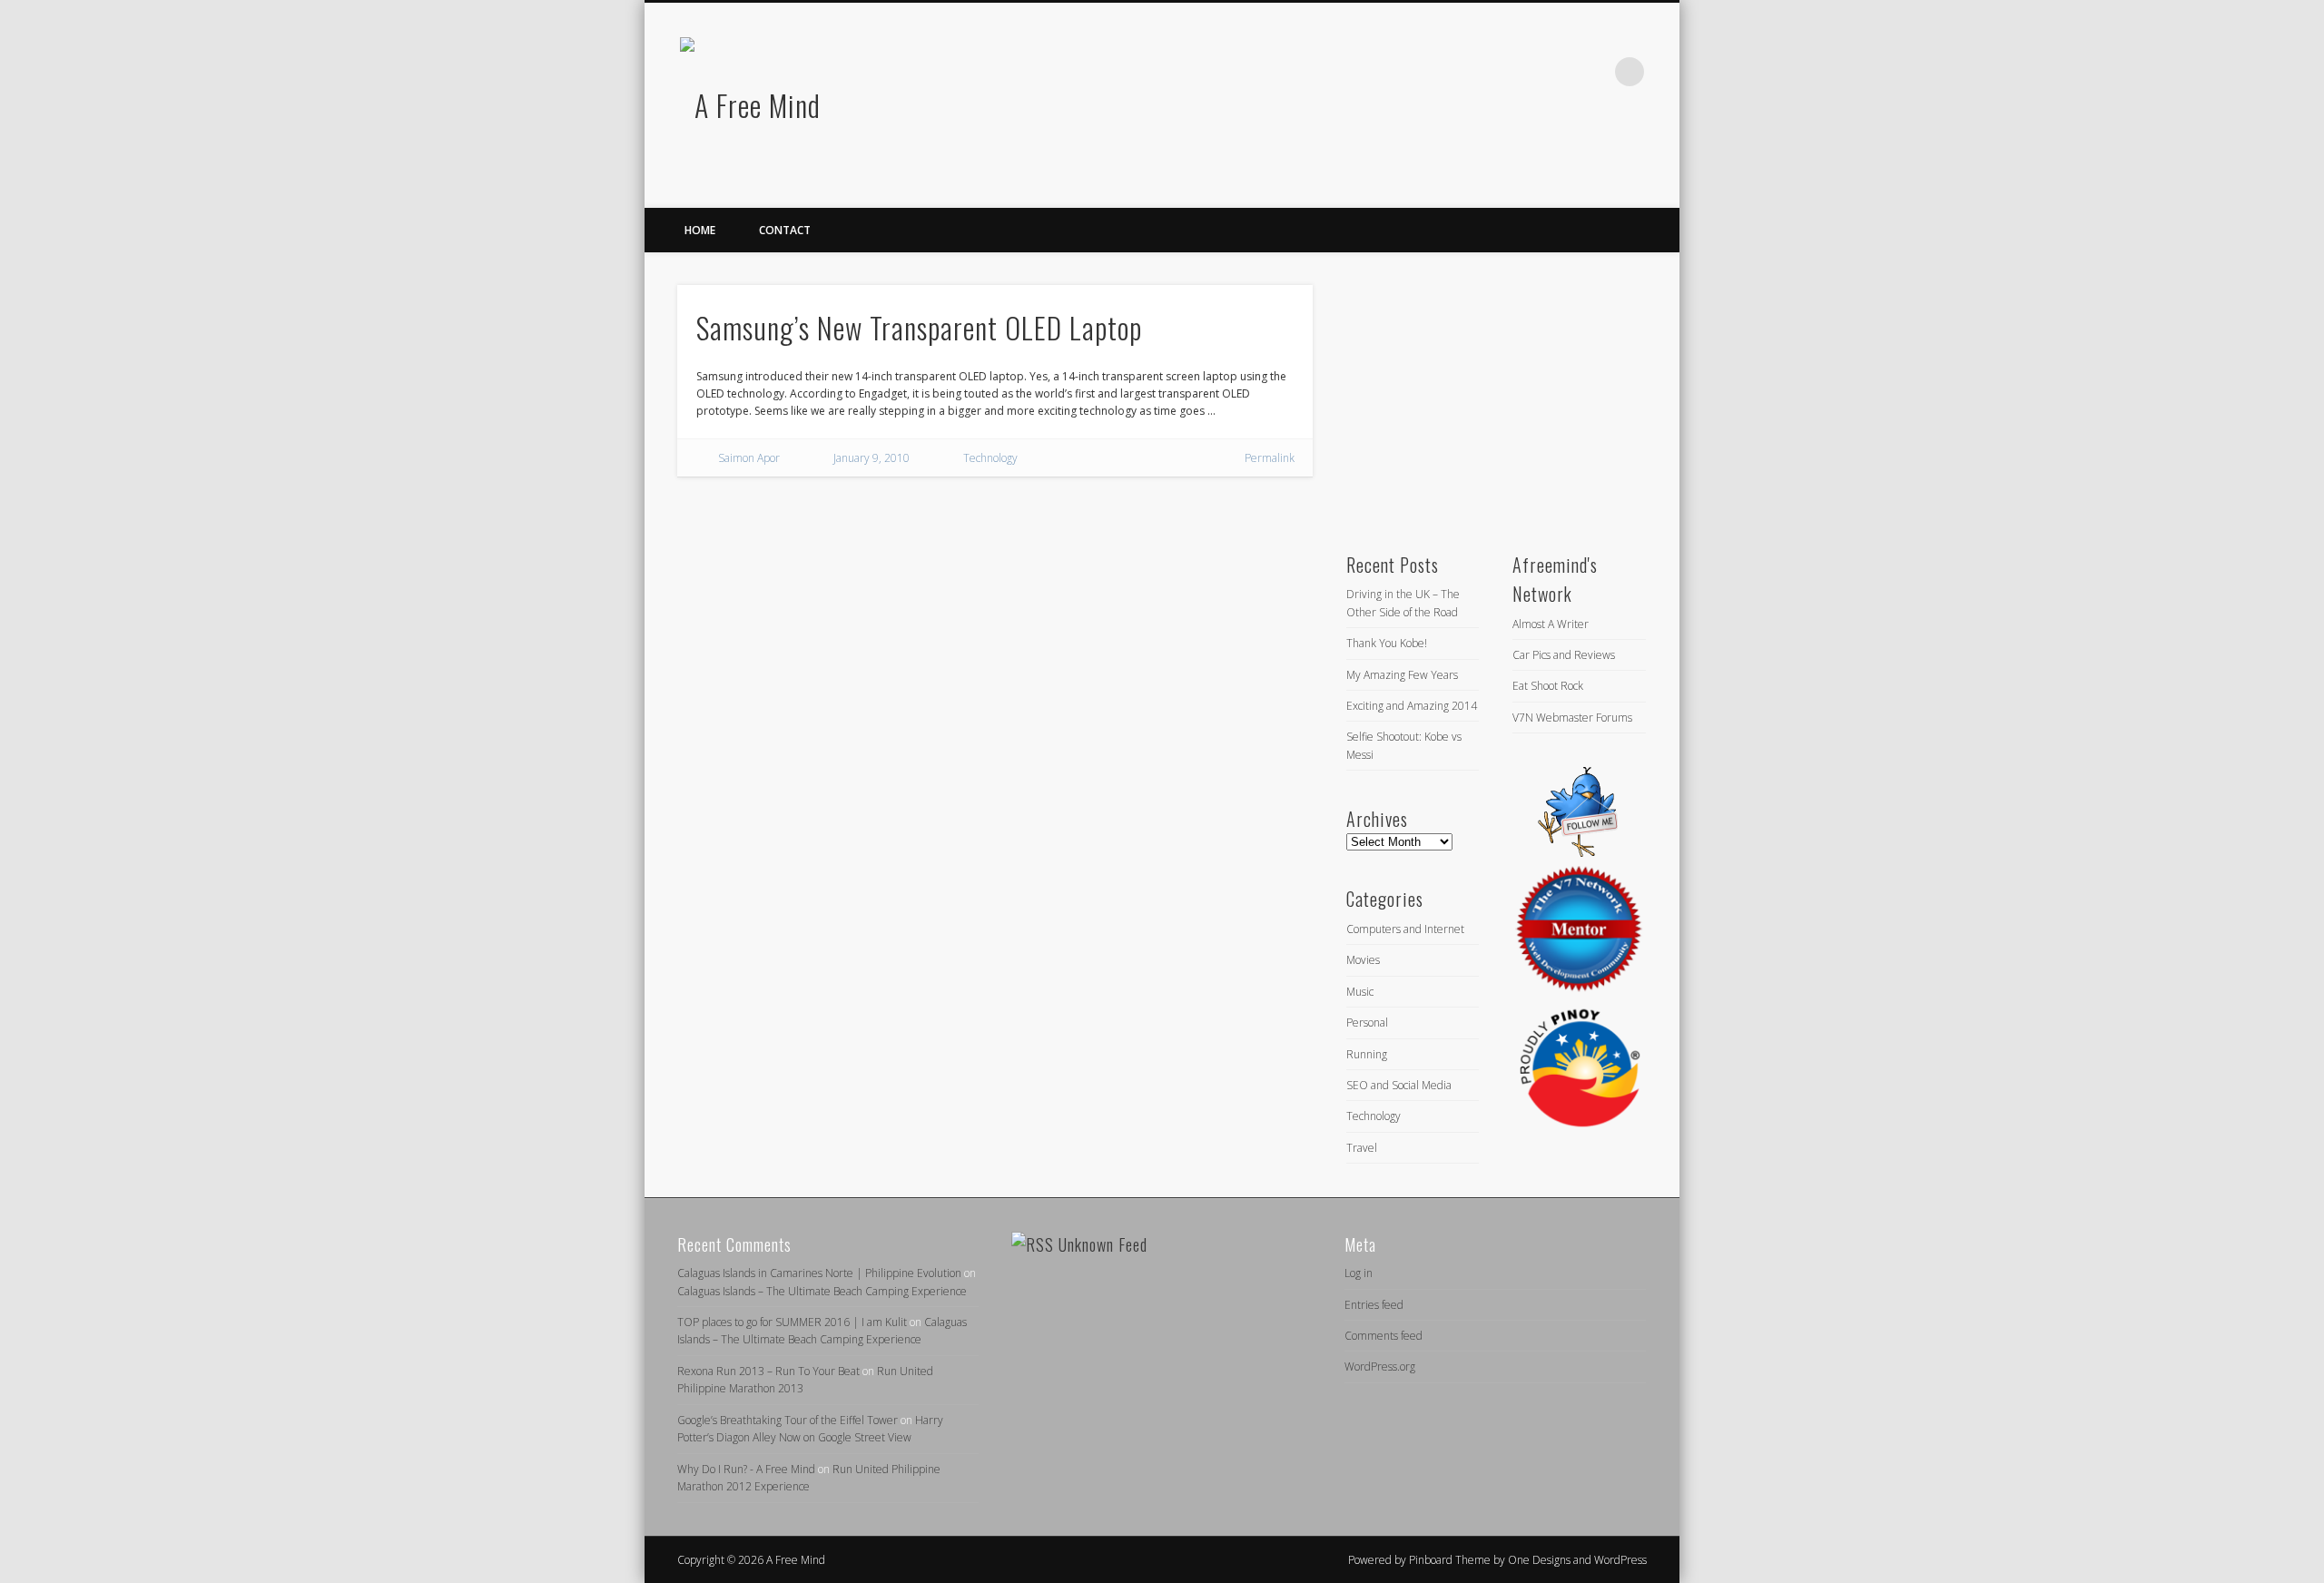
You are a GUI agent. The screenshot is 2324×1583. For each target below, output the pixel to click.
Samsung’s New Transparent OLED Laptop (919, 327)
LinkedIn (1592, 72)
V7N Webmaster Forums (1572, 718)
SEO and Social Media (1399, 1085)
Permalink (1270, 458)
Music (1360, 992)
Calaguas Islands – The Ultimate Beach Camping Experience (822, 1291)
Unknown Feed (1103, 1244)
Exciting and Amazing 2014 (1412, 706)
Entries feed (1374, 1305)
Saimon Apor (749, 458)
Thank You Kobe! (1387, 643)
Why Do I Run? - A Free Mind (746, 1469)
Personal (1367, 1023)
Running (1367, 1054)
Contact (785, 230)
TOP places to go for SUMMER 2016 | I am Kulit (792, 1322)
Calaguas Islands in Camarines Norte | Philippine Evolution (819, 1273)
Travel (1362, 1148)
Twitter (1555, 72)
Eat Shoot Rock (1548, 686)
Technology (990, 458)
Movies (1363, 960)
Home (700, 230)
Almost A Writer (1551, 624)
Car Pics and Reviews (1564, 655)
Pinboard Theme (1450, 1560)
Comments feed (1384, 1336)
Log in (1359, 1273)
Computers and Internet (1405, 929)
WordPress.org (1380, 1367)
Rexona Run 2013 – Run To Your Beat (768, 1371)
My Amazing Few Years (1402, 675)
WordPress (1620, 1560)
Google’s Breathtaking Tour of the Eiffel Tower (788, 1420)
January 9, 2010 (871, 458)
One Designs (1539, 1560)
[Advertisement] (1482, 398)
